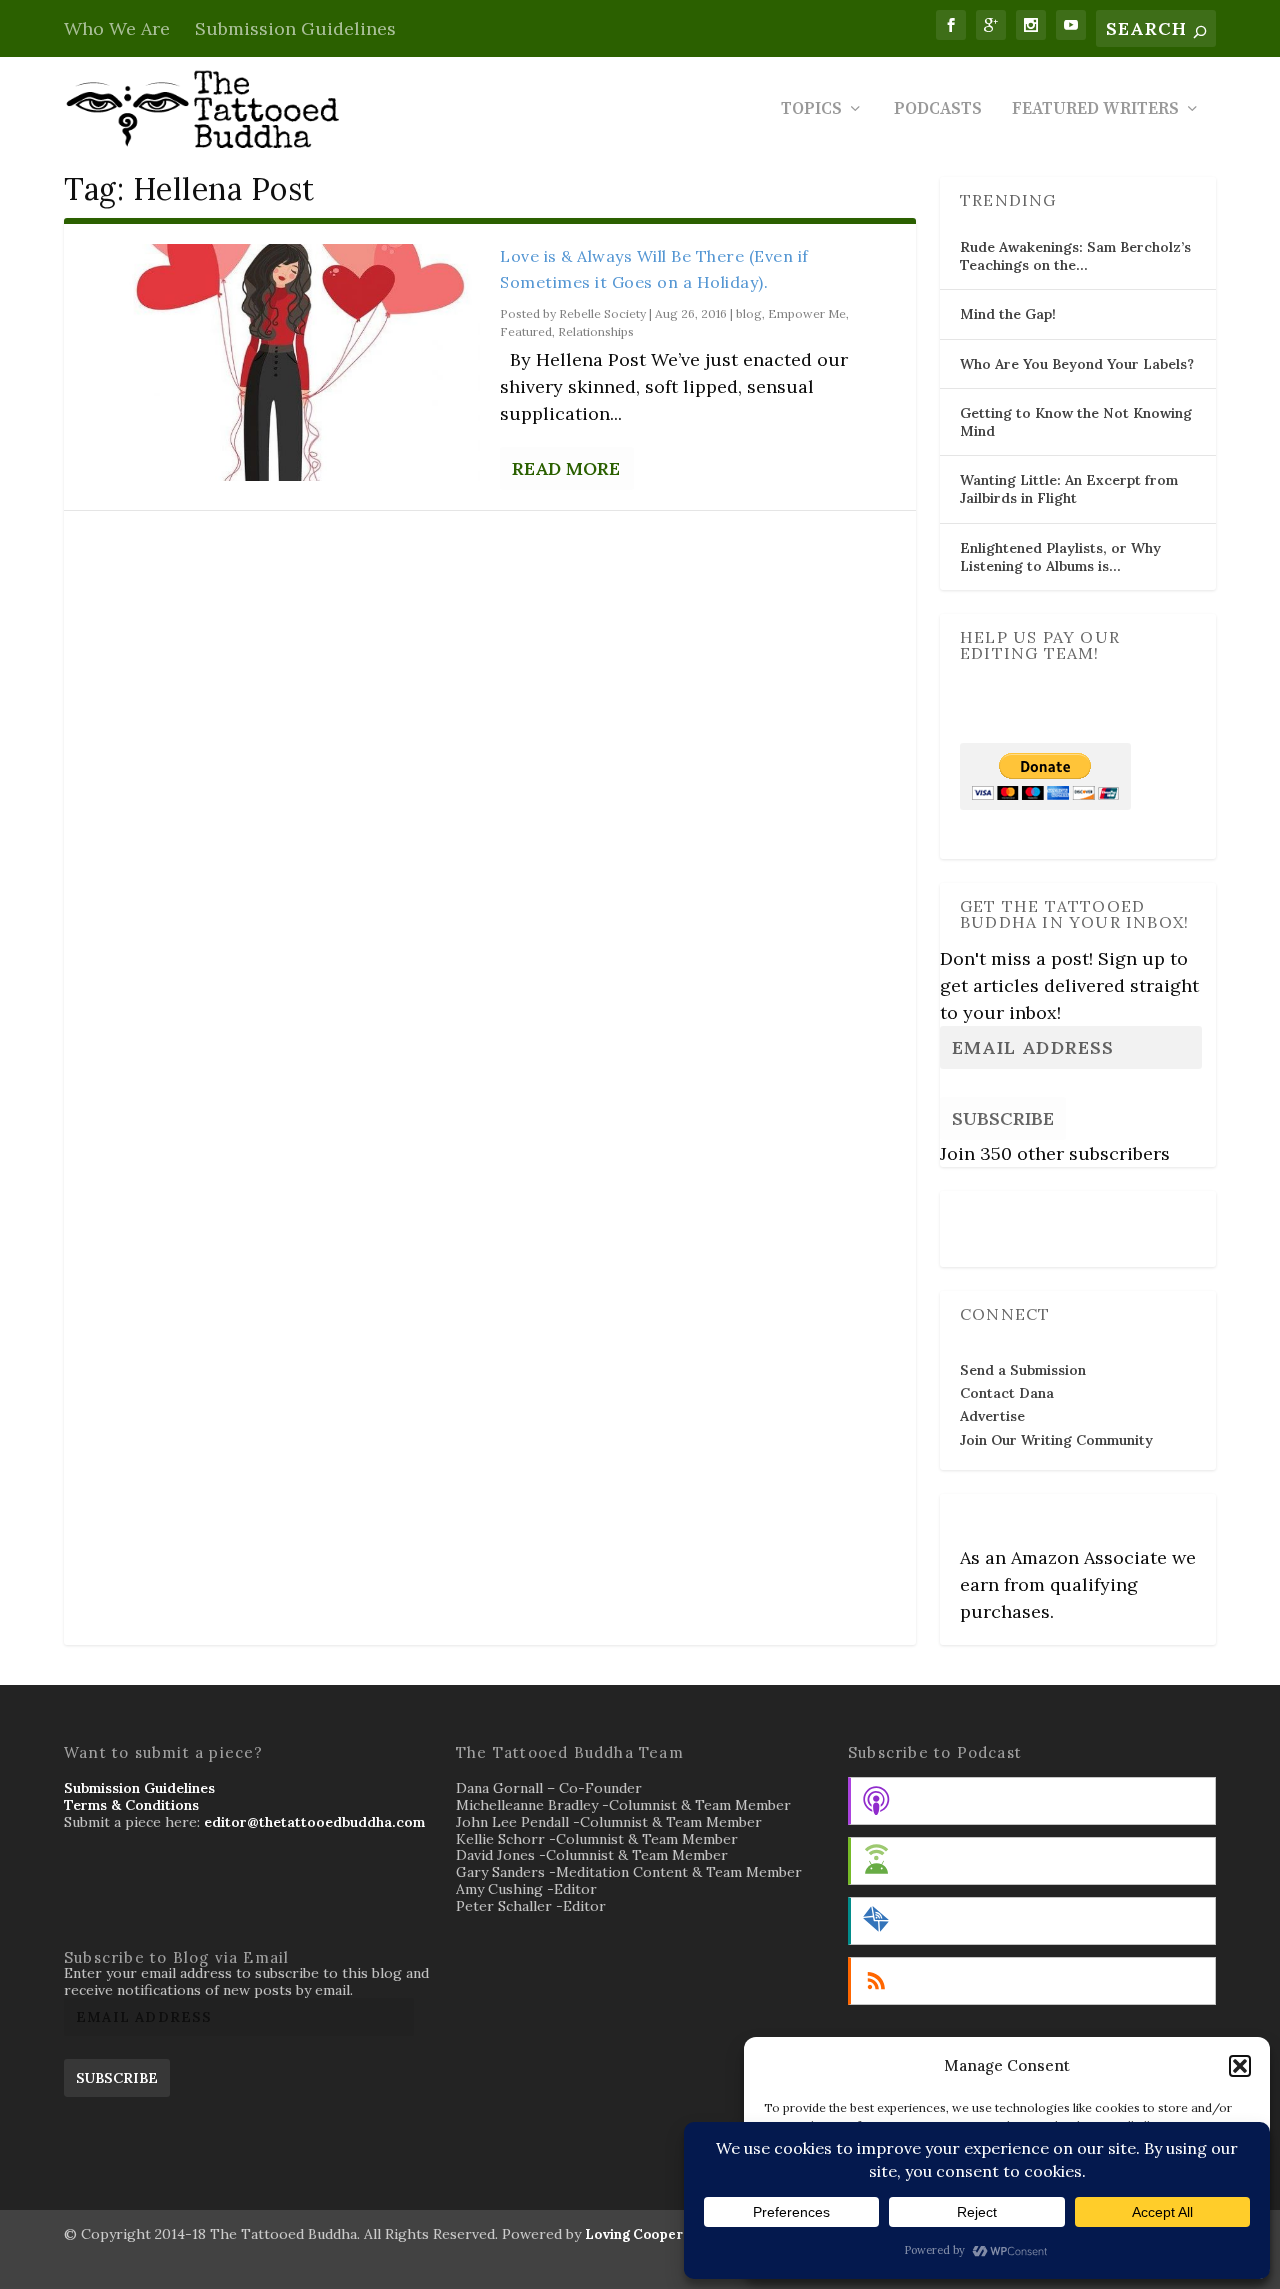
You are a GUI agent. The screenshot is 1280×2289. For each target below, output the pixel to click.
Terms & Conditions (131, 1805)
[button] (1240, 2066)
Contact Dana (1007, 1393)
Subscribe (1003, 1118)
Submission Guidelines (295, 28)
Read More (566, 468)
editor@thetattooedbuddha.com (314, 1822)
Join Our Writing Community (1056, 1440)
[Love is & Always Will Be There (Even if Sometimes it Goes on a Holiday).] (282, 362)
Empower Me (807, 313)
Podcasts (938, 110)
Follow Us (999, 1215)
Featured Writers (1095, 110)
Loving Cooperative (651, 2234)
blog (749, 313)
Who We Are (117, 28)
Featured (526, 331)
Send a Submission (1023, 1370)
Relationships (596, 331)
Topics (811, 110)
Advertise (992, 1416)
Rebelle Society (602, 313)
